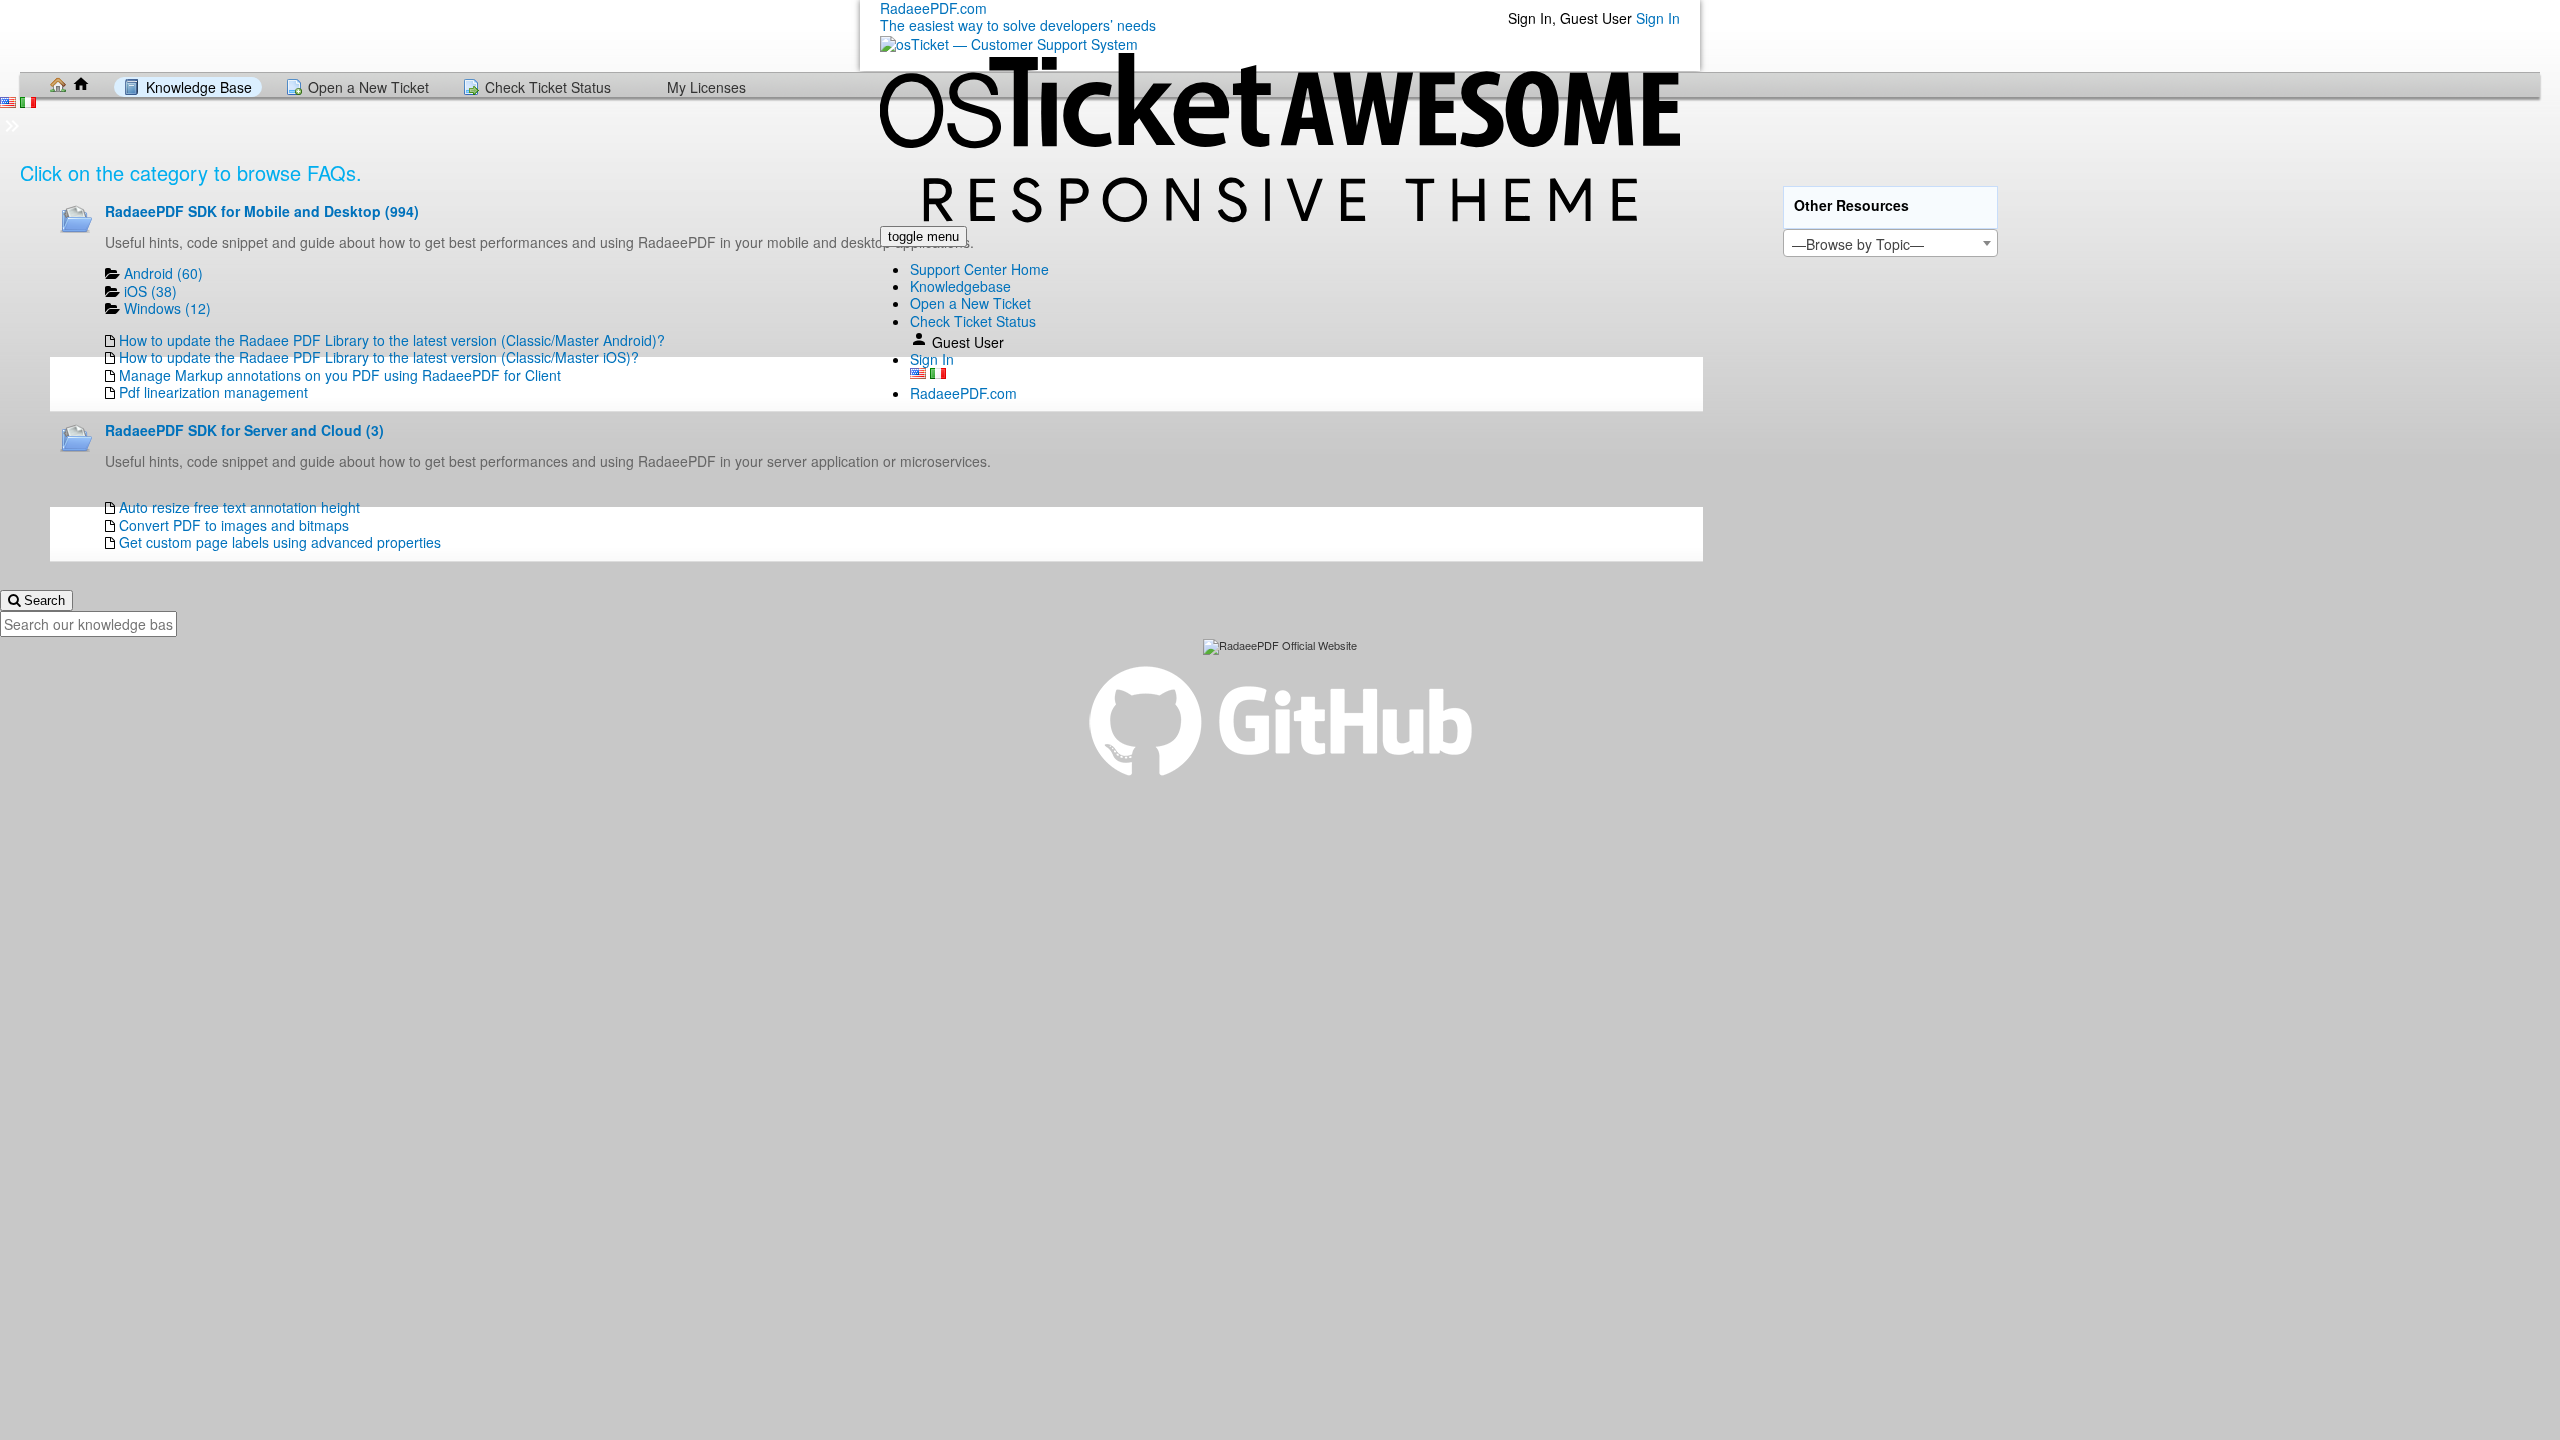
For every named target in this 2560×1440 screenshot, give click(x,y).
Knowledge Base (199, 87)
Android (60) (163, 273)
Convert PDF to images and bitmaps (234, 525)
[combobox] (1890, 243)
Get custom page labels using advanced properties (280, 542)
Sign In (1658, 18)
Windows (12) (167, 308)
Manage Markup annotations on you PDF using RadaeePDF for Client (340, 375)
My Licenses (706, 87)
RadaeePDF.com (963, 393)
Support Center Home (979, 269)
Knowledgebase (960, 286)
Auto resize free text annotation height (239, 507)
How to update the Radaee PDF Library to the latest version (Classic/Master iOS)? (379, 357)
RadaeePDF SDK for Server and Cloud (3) (244, 430)
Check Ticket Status (973, 321)
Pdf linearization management (213, 392)
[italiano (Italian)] (938, 373)
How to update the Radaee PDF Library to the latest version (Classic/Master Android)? (392, 340)
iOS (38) (150, 291)
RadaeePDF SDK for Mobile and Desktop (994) (262, 211)
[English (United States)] (918, 373)
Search (42, 600)
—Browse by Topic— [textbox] (1858, 244)
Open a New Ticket (970, 303)
